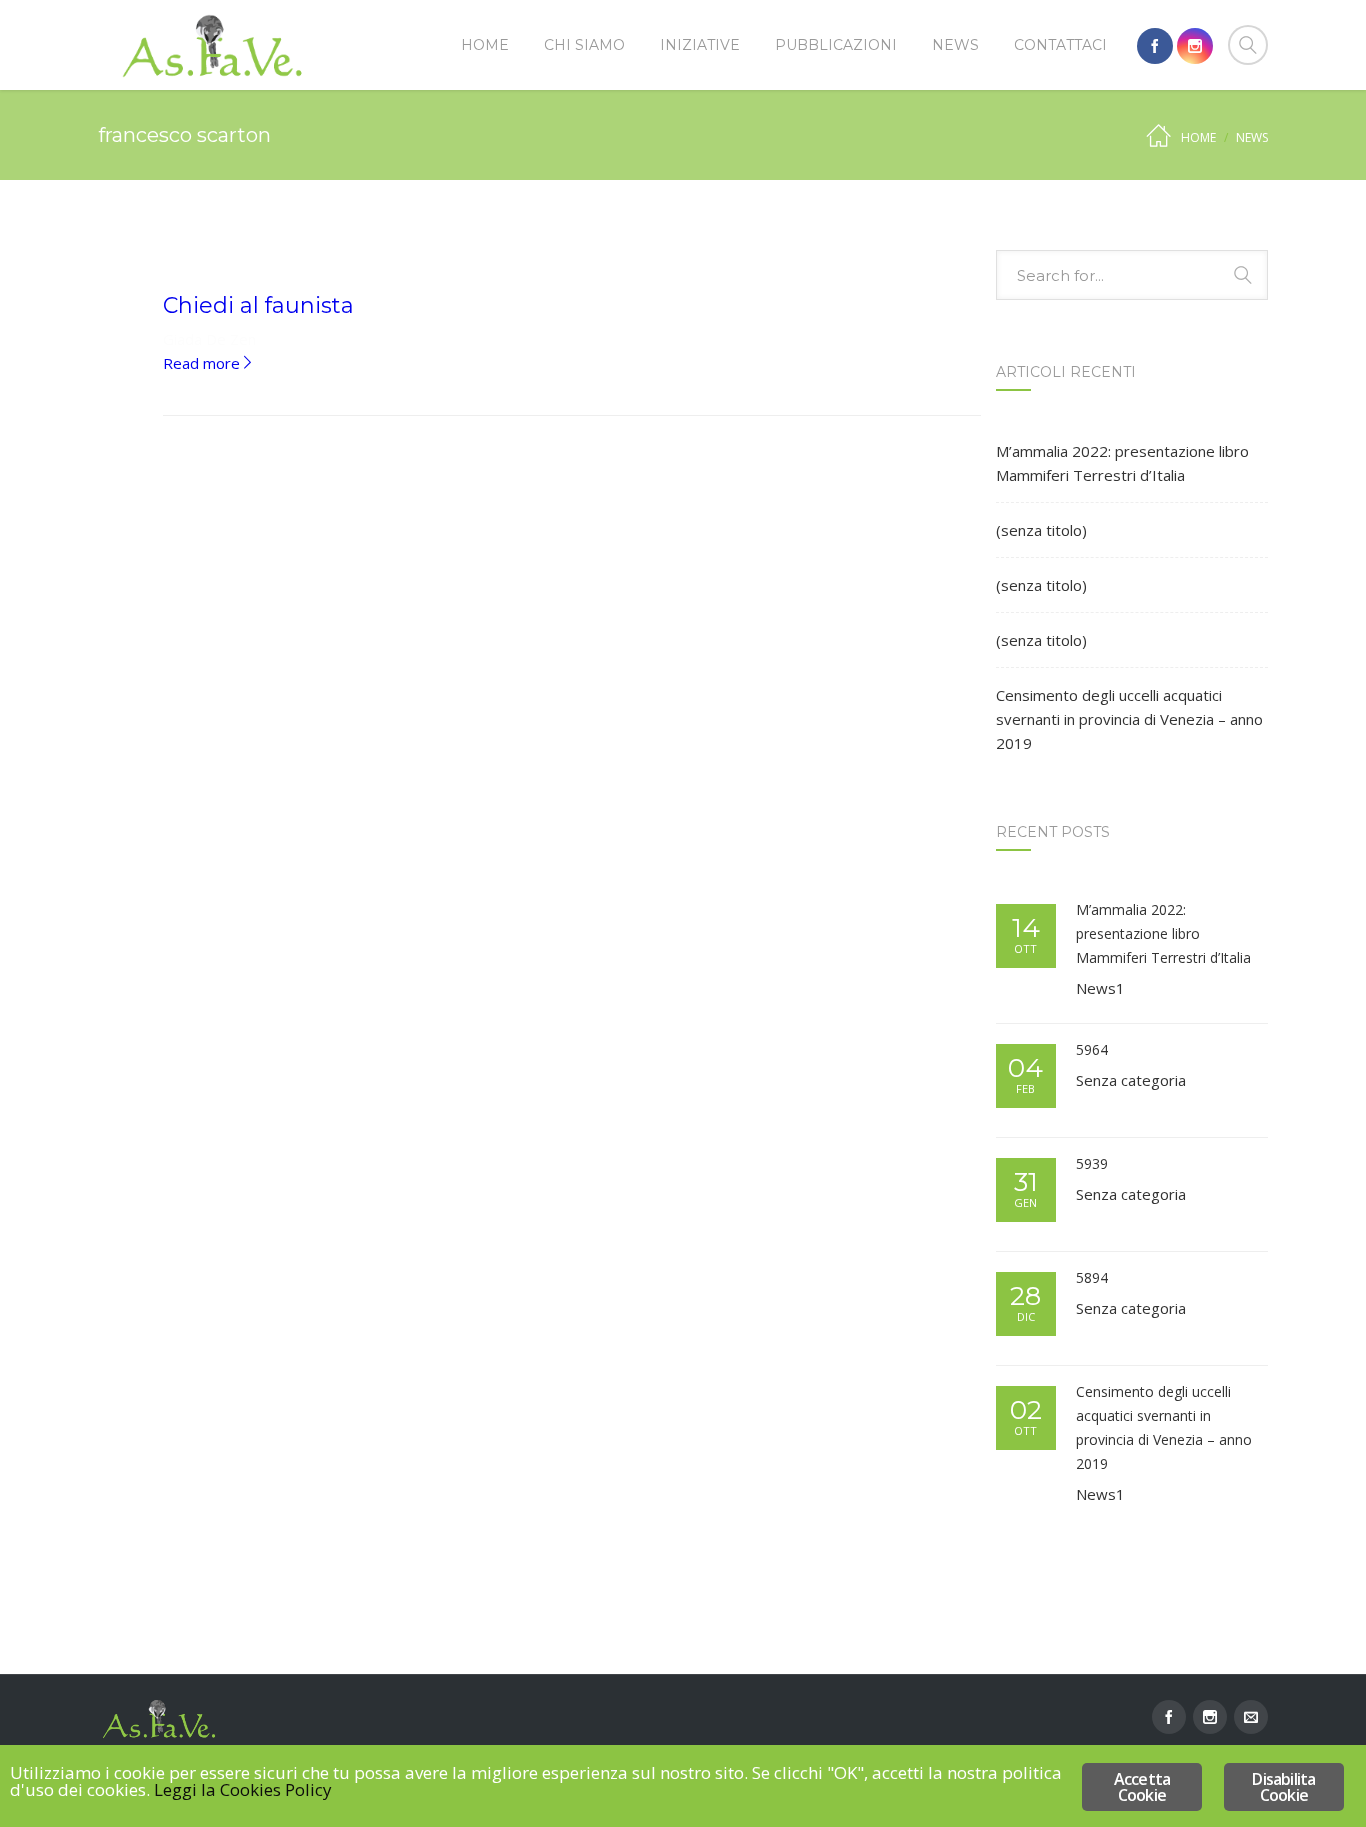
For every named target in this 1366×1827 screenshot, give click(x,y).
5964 (1092, 1049)
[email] (1251, 1717)
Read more (209, 363)
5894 (1092, 1277)
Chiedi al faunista (258, 305)
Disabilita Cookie (1283, 1787)
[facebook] (1155, 46)
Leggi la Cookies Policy (243, 1789)
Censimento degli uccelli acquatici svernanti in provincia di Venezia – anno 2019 (1129, 719)
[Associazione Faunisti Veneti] (213, 45)
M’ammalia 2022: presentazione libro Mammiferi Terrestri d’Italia (1122, 463)
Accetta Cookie (1142, 1787)
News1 (1100, 988)
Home (1198, 137)
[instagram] (1195, 46)
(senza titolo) (1041, 530)
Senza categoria (1131, 1080)
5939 (1092, 1163)
